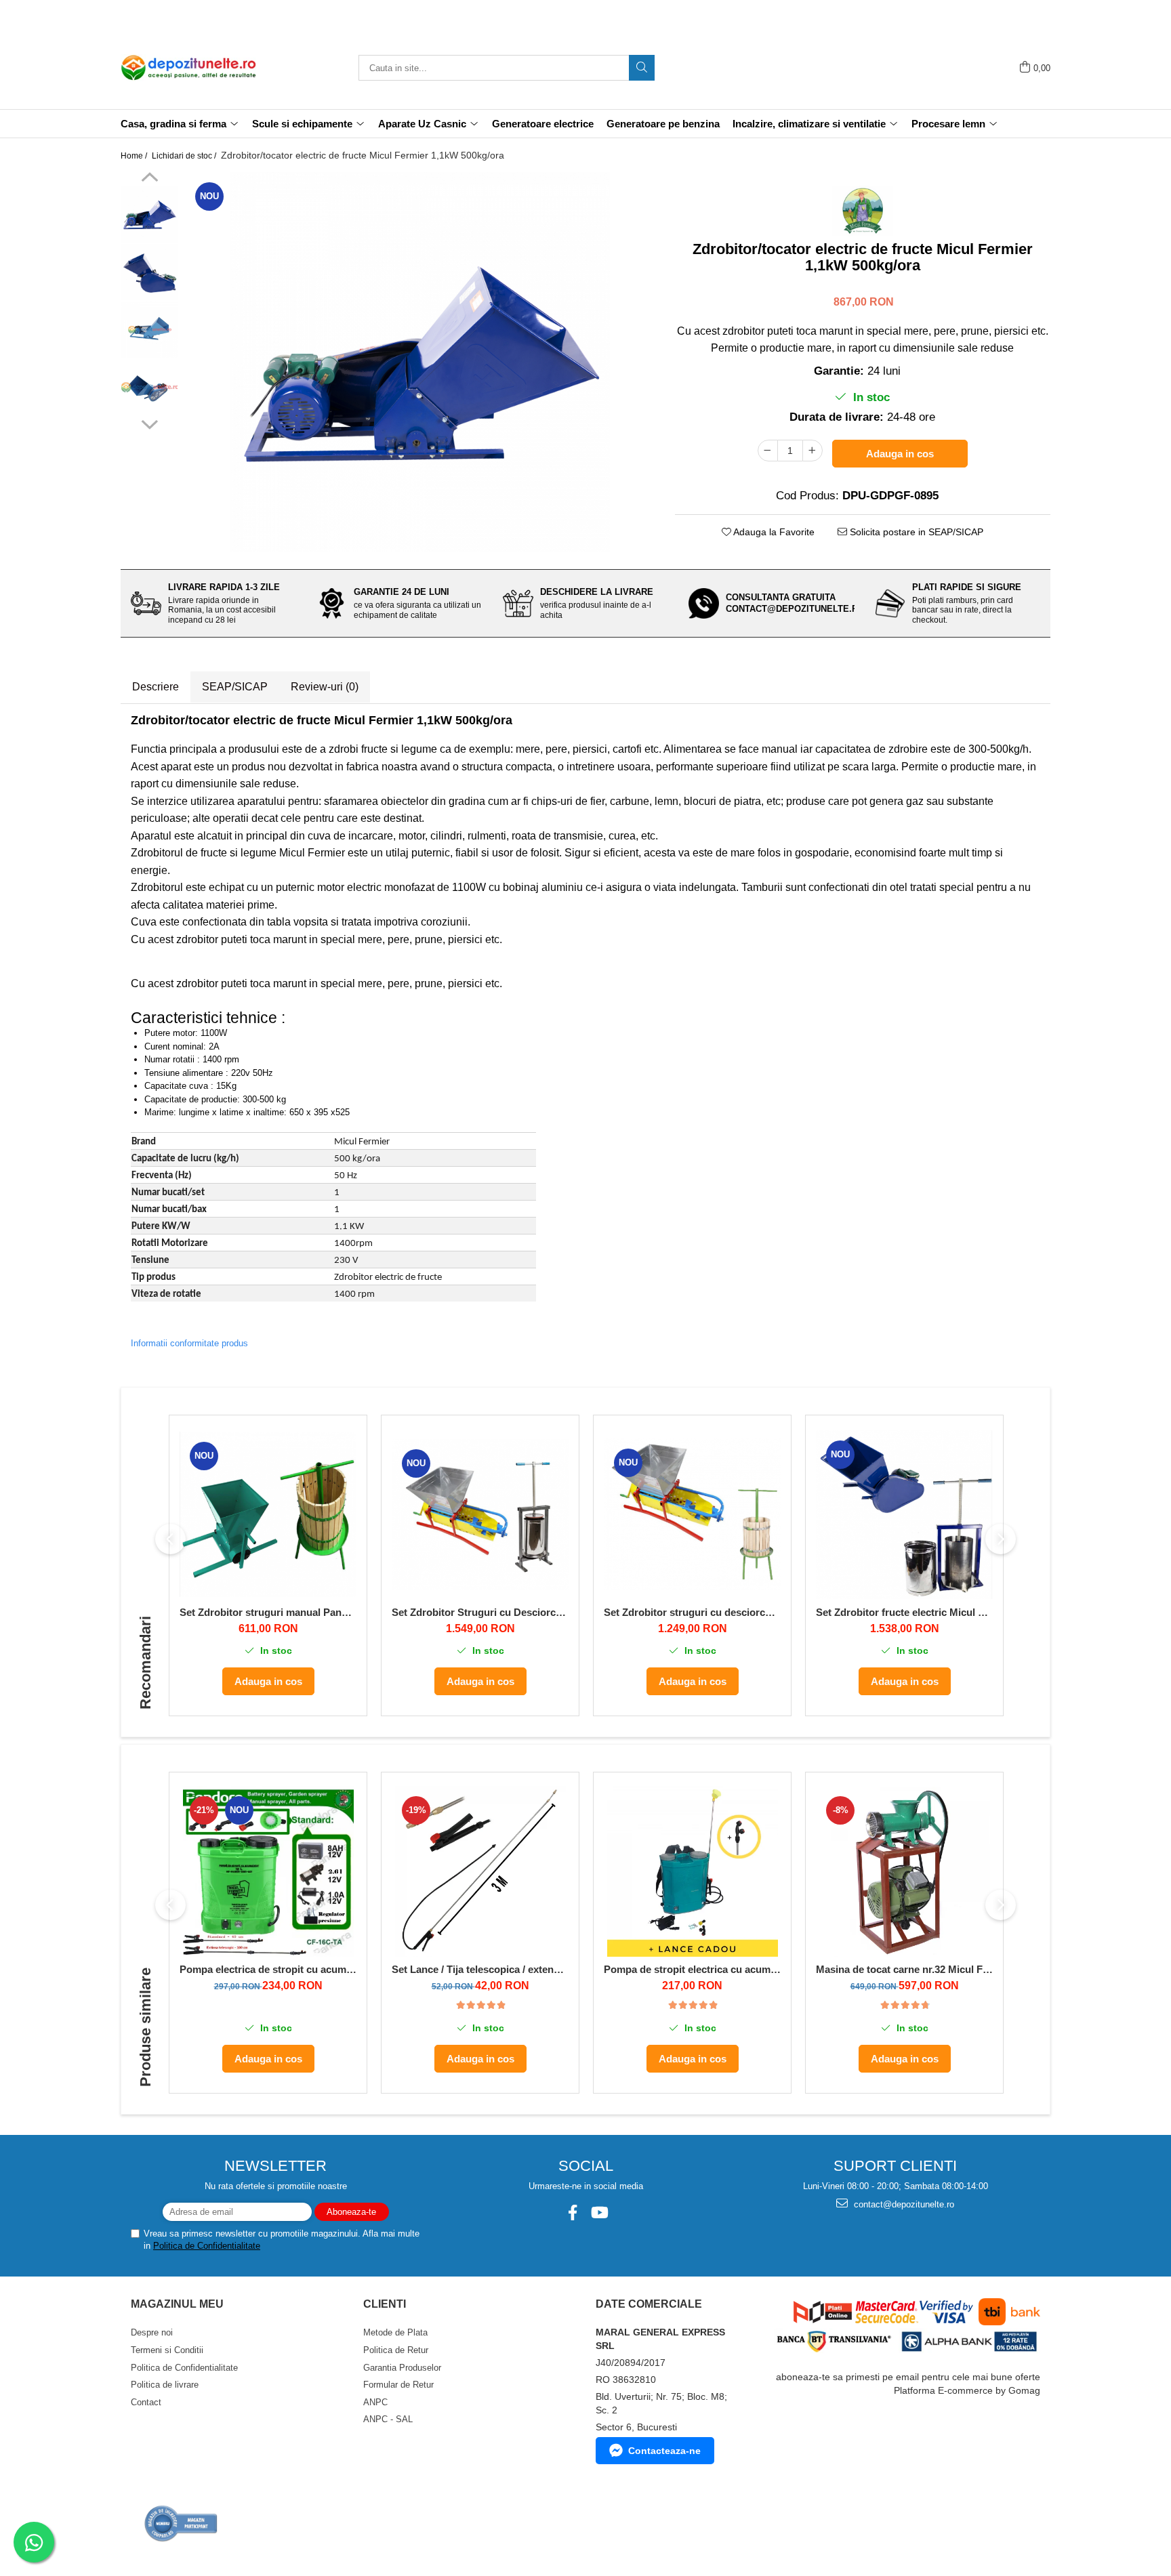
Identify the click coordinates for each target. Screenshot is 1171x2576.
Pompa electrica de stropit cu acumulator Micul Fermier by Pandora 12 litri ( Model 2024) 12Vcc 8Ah (268, 1969)
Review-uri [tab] (325, 687)
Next (149, 423)
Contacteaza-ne (664, 2451)
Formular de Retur (398, 2385)
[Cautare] (642, 68)
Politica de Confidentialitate (207, 2246)
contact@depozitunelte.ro (903, 2204)
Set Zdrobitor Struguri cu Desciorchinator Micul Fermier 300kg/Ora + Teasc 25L (480, 1612)
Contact (146, 2402)
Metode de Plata (395, 2332)
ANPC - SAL (388, 2419)
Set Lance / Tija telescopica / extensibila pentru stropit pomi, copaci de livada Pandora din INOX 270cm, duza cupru (480, 1969)
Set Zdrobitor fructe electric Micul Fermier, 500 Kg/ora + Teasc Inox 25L (904, 1612)
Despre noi (152, 2332)
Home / (135, 156)
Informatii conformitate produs (189, 1343)
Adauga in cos (900, 454)
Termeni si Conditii (167, 2350)
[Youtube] (599, 2213)
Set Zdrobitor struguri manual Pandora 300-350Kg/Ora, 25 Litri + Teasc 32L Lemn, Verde (268, 1612)
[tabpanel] (420, 362)
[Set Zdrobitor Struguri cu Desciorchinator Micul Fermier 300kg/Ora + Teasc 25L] (480, 1514)
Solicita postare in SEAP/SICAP (915, 532)
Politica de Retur (396, 2350)
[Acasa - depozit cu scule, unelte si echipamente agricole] (188, 68)
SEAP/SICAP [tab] (235, 687)
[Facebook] (572, 2213)
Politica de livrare (165, 2385)
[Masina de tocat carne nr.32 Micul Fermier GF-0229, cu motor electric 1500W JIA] (904, 1871)
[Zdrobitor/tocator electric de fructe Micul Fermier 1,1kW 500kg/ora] (420, 362)
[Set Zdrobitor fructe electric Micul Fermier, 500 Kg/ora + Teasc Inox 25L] (904, 1515)
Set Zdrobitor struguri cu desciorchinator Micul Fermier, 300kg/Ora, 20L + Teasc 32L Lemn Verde (692, 1612)
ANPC (375, 2402)
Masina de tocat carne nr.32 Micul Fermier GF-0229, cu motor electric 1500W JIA (904, 1969)
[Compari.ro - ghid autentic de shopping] (181, 2523)
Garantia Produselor (402, 2368)
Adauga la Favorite (773, 532)
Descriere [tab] (156, 687)
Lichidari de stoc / (185, 156)
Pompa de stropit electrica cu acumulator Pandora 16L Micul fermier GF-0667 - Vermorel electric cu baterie (692, 1969)
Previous (149, 179)
